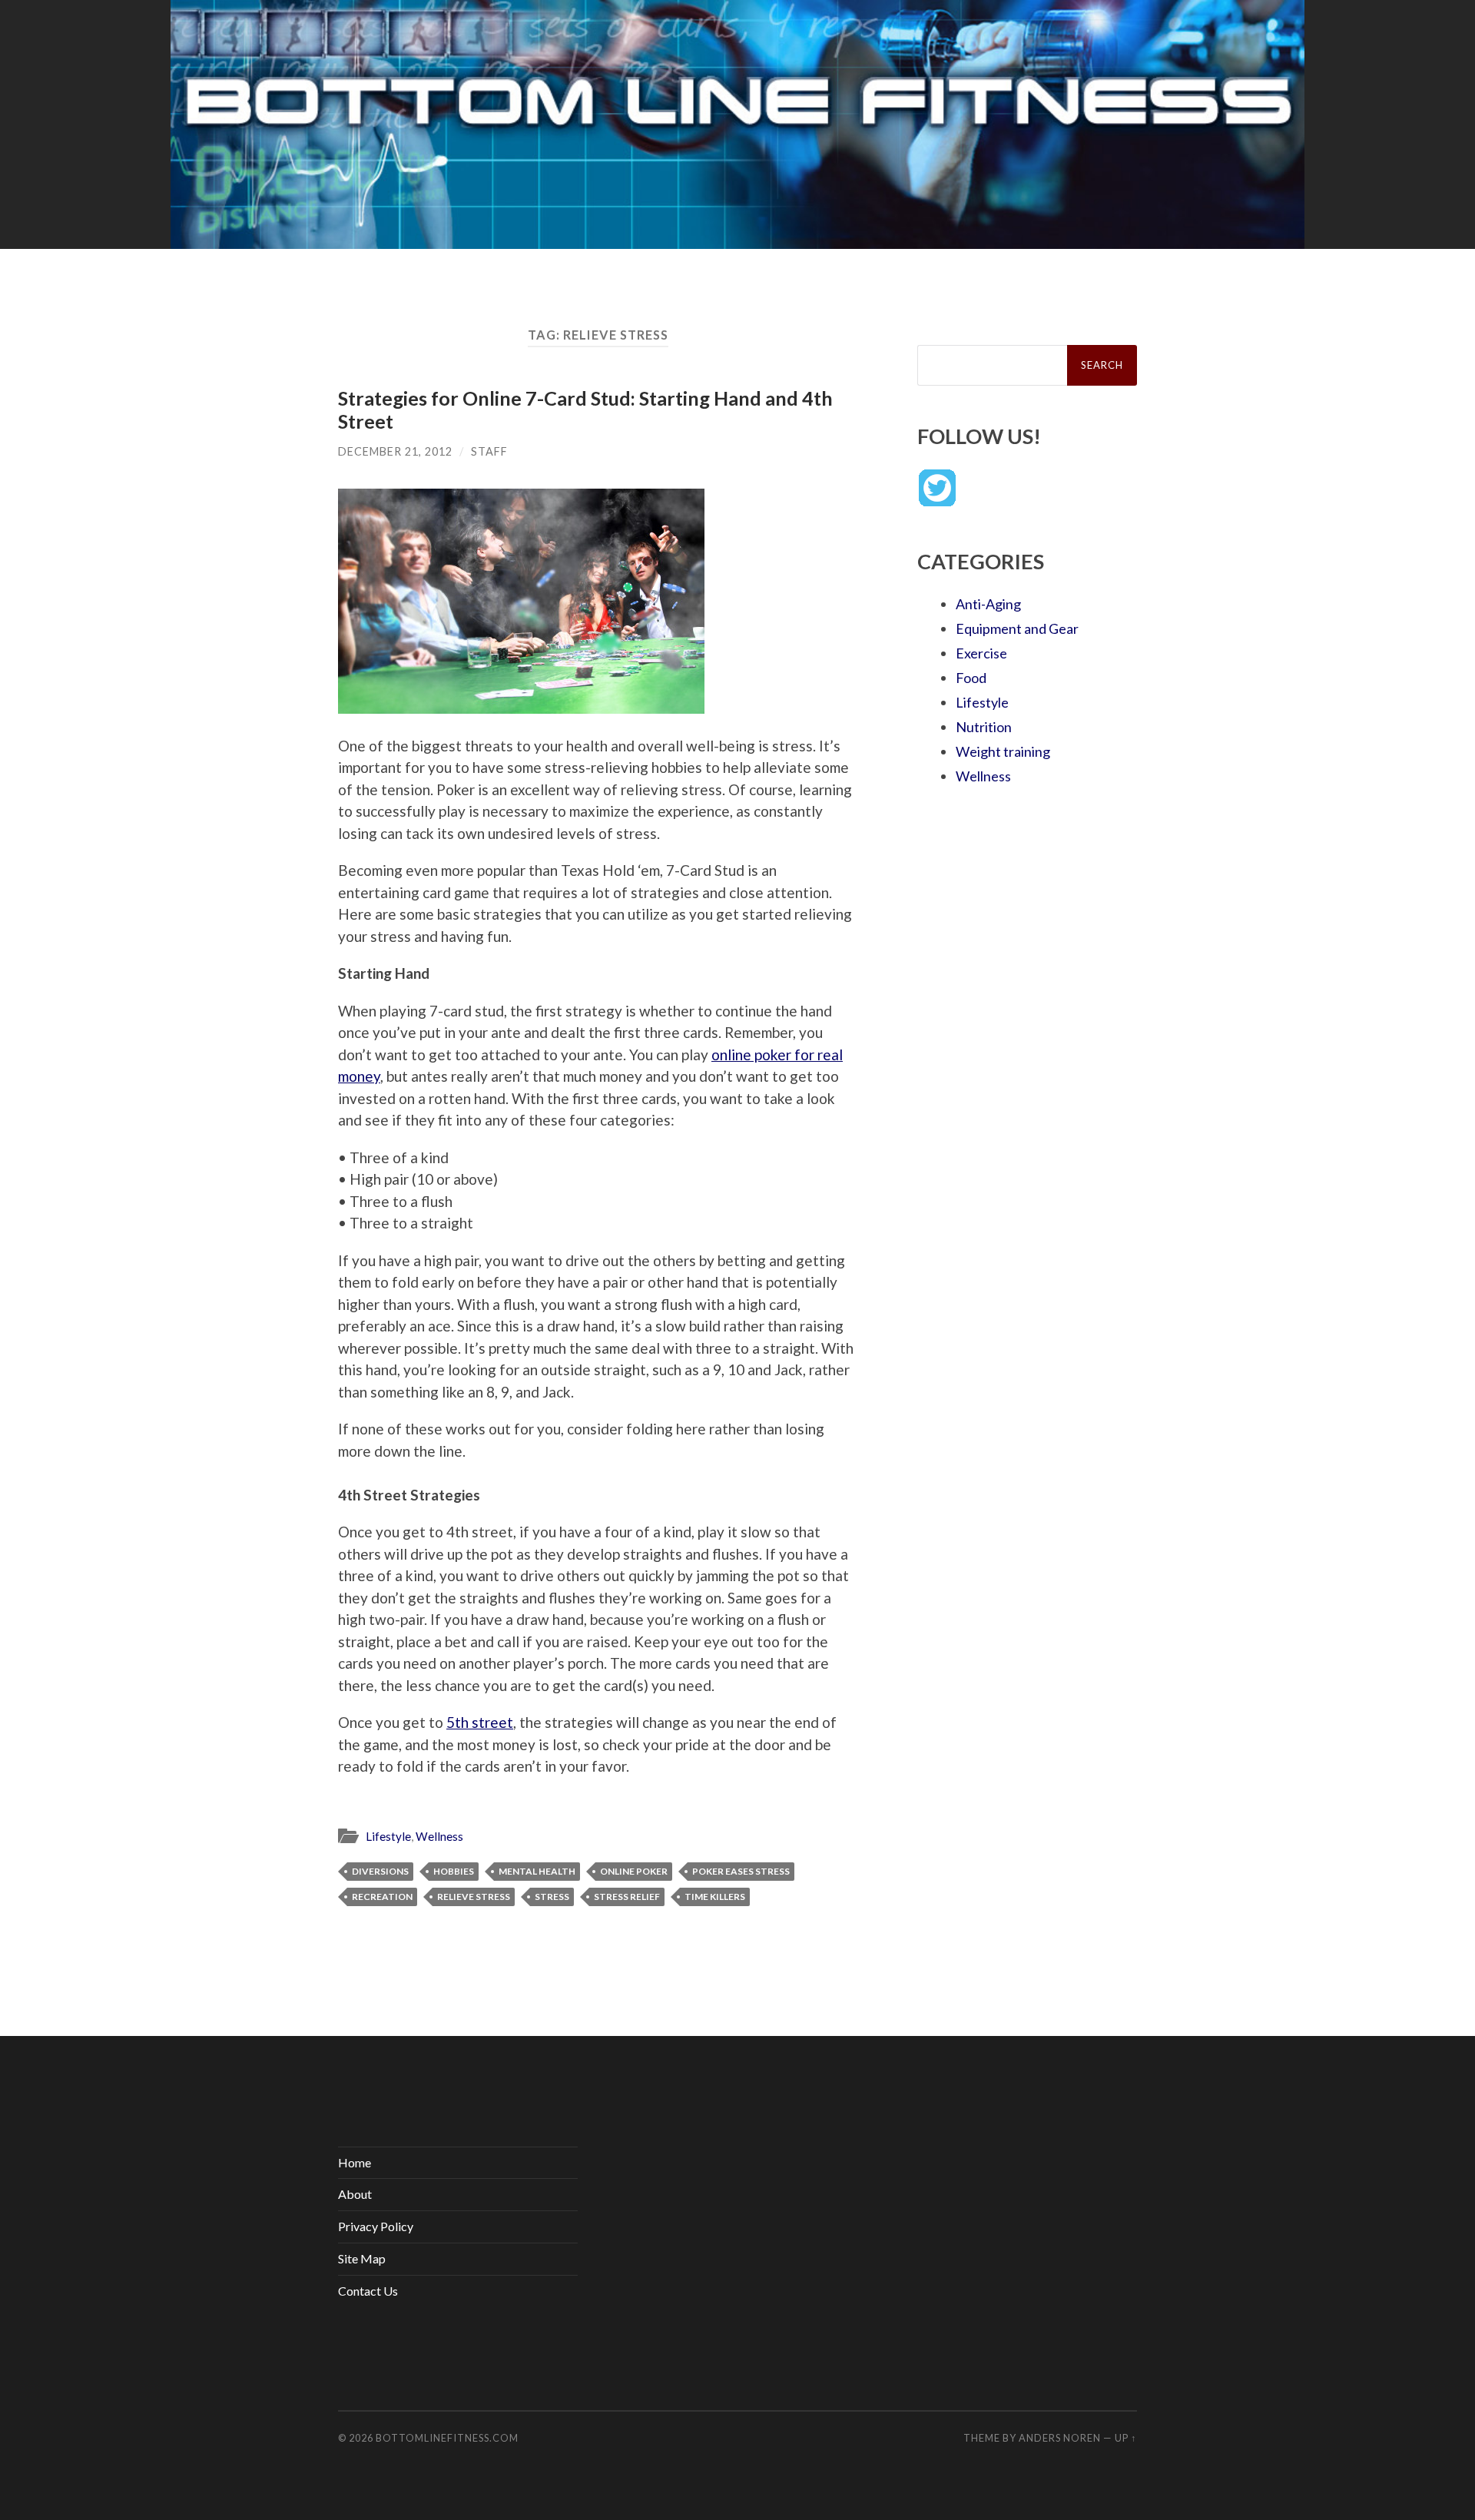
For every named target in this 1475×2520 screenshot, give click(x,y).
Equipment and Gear (1017, 628)
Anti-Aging (988, 604)
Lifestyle (388, 1836)
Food (971, 678)
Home (355, 2162)
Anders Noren (1060, 2438)
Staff (489, 451)
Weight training (1003, 751)
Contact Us (368, 2291)
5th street (480, 1722)
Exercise (981, 653)
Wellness (439, 1836)
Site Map (362, 2258)
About (355, 2194)
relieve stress (474, 1897)
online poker (634, 1871)
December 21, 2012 (395, 451)
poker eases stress (741, 1871)
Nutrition (984, 727)
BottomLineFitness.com (447, 2438)
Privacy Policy (376, 2226)
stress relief (627, 1897)
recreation (382, 1897)
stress (552, 1897)
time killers (715, 1897)
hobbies (454, 1871)
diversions (380, 1871)
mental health (537, 1871)
